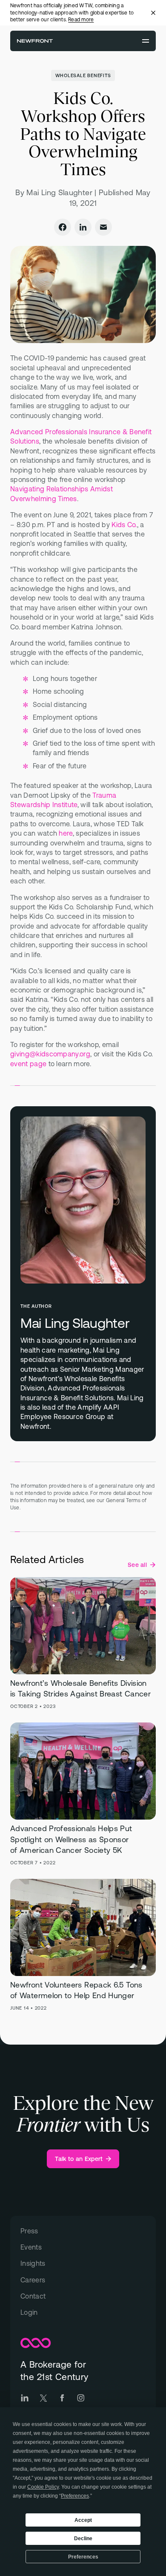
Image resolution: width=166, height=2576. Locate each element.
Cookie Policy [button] (43, 2487)
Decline (83, 2538)
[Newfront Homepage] (35, 41)
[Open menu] (146, 41)
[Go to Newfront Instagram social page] (81, 2398)
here (66, 833)
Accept (83, 2520)
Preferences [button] (75, 2496)
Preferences (83, 2557)
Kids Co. (124, 525)
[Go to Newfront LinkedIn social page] (25, 2398)
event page (28, 1064)
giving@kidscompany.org (50, 1054)
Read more (81, 20)
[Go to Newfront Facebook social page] (62, 2398)
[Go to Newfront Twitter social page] (43, 2398)
